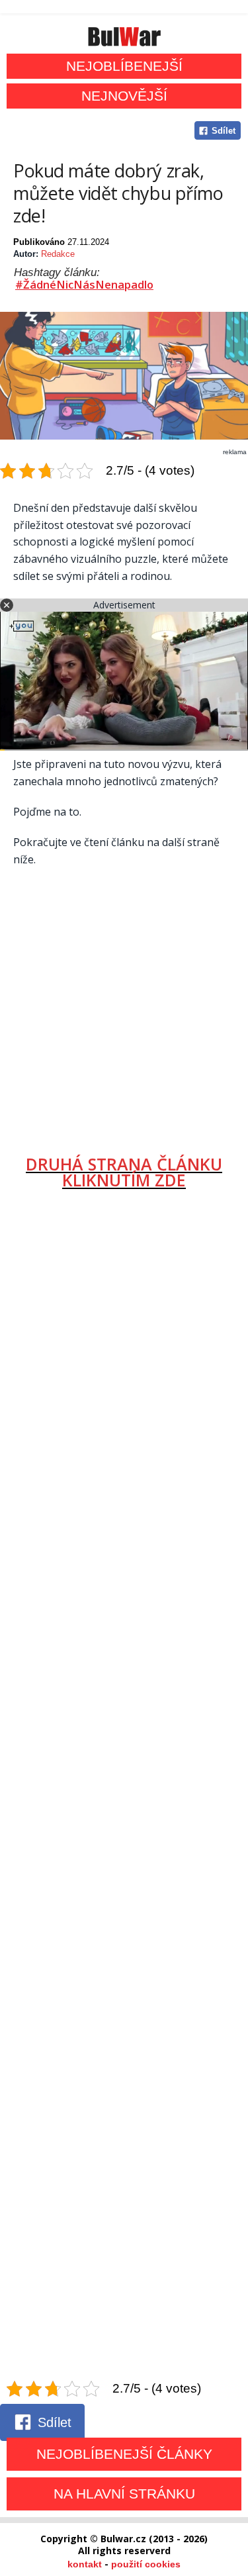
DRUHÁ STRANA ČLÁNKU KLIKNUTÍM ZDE (124, 1171)
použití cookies (146, 2564)
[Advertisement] (124, 1006)
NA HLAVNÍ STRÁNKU (124, 2494)
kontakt (85, 2564)
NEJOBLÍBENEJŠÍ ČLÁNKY (124, 2454)
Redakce (58, 254)
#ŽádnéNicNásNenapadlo (84, 285)
